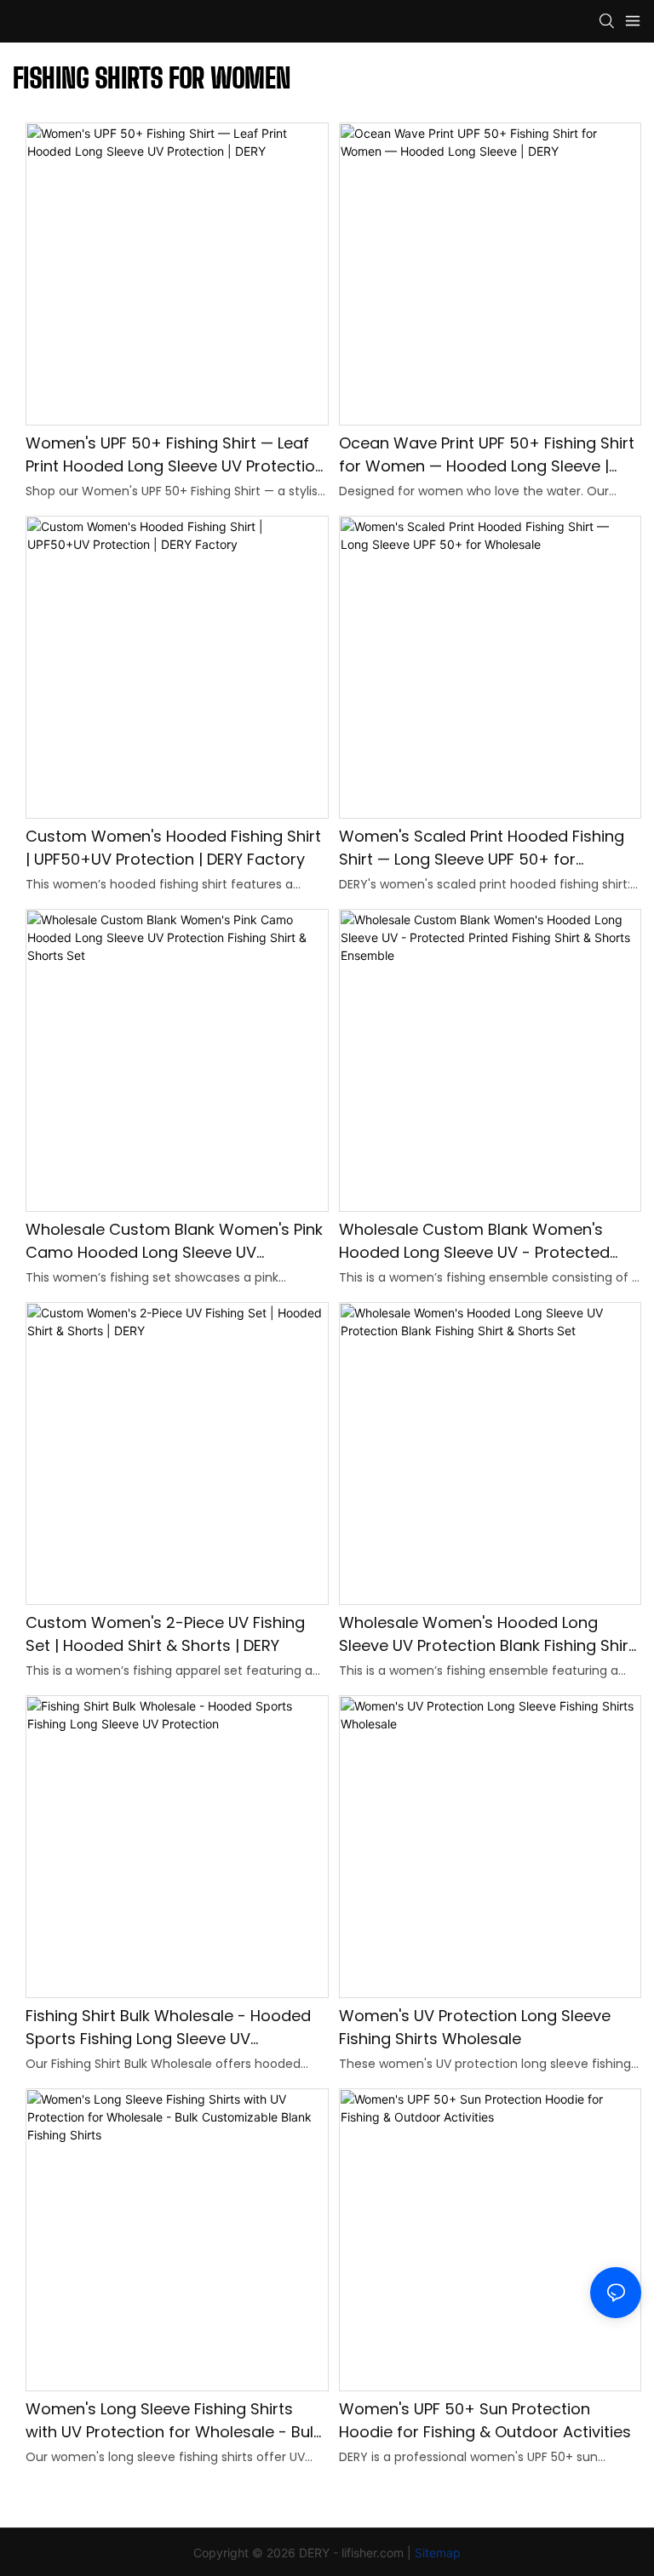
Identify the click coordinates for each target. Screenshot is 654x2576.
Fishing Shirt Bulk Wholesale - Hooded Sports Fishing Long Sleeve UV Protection (168, 2028)
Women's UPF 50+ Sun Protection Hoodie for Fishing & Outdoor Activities (485, 2420)
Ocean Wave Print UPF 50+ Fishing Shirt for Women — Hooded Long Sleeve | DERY (487, 455)
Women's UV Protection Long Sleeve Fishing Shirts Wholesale (475, 2027)
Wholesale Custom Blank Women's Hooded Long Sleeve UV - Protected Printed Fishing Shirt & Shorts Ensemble (486, 1241)
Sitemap (438, 2553)
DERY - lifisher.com (351, 2553)
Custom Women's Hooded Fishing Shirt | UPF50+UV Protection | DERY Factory (173, 848)
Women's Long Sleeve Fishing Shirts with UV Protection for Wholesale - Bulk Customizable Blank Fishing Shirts (173, 2421)
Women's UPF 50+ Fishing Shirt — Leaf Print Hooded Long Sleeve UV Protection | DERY (175, 455)
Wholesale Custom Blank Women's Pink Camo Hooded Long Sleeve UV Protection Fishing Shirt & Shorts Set (174, 1241)
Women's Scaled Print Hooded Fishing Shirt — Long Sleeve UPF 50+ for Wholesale (482, 848)
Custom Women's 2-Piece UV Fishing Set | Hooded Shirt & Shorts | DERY (165, 1634)
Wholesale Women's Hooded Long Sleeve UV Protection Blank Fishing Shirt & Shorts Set (487, 1634)
